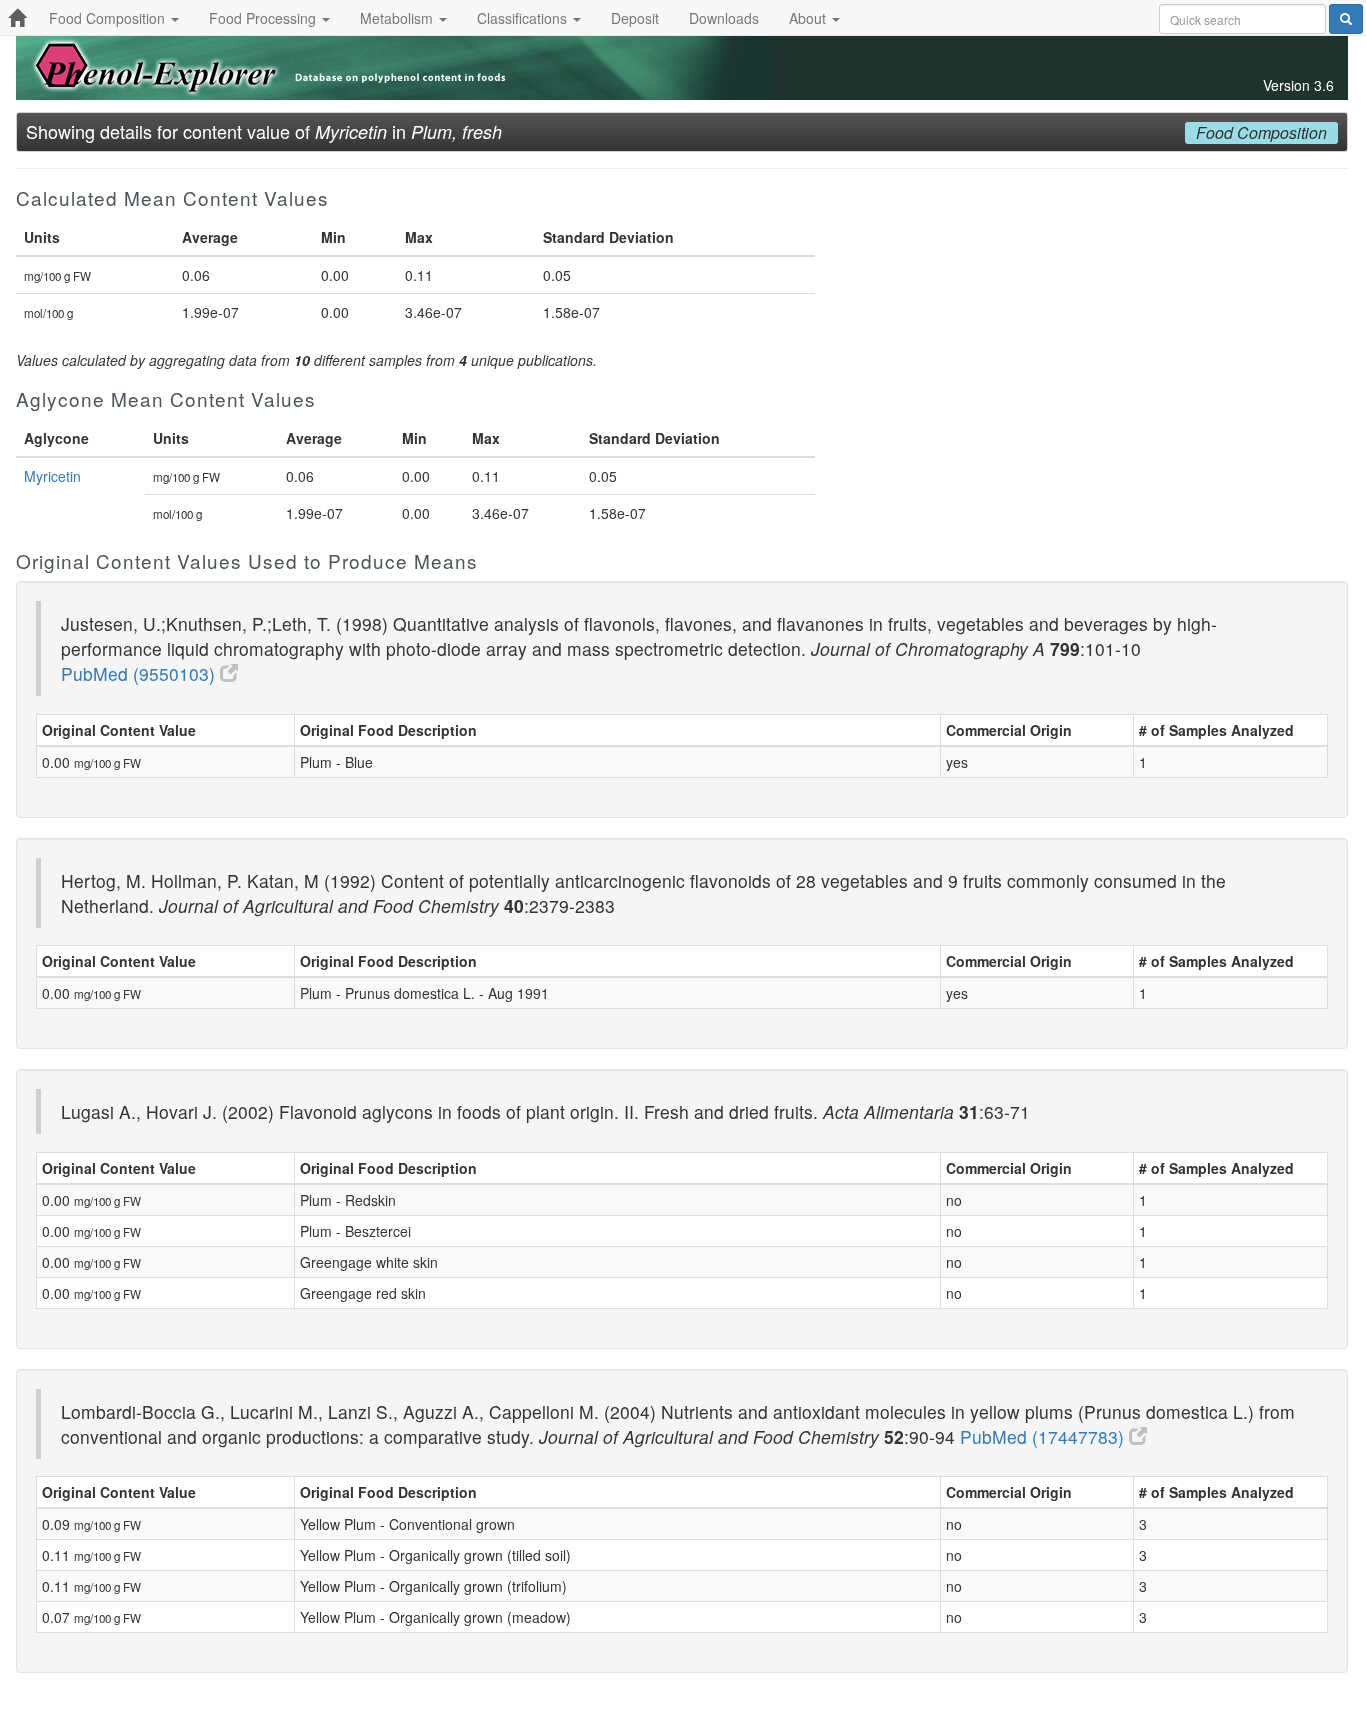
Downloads (724, 18)
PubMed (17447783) (1044, 1436)
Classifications (524, 18)
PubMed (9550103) (140, 673)
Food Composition (109, 18)
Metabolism (398, 18)
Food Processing (264, 18)
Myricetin (52, 476)
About (809, 18)
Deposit (635, 18)
